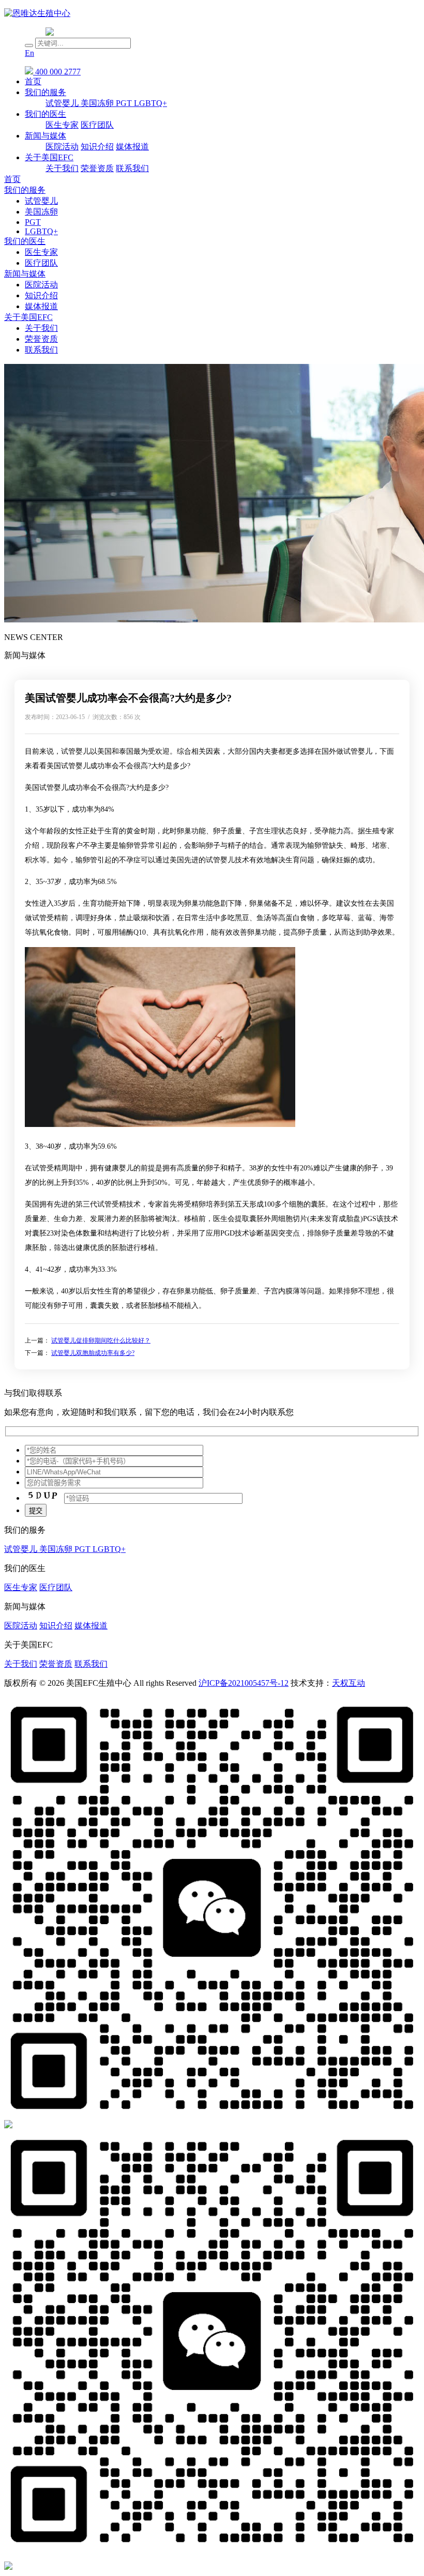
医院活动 (62, 147)
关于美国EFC (49, 157)
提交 (36, 1511)
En (29, 53)
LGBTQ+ (150, 103)
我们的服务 (46, 92)
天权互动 (349, 1683)
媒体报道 (132, 147)
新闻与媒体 (46, 136)
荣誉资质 (97, 168)
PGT (125, 103)
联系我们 (132, 168)
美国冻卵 (98, 103)
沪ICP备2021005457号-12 (244, 1683)
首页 (33, 81)
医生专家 (62, 125)
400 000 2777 (57, 72)
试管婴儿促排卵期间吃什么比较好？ (101, 1340)
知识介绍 (97, 147)
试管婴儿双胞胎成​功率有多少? (93, 1353)
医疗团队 (97, 125)
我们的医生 (46, 114)
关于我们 (62, 168)
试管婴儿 (63, 103)
